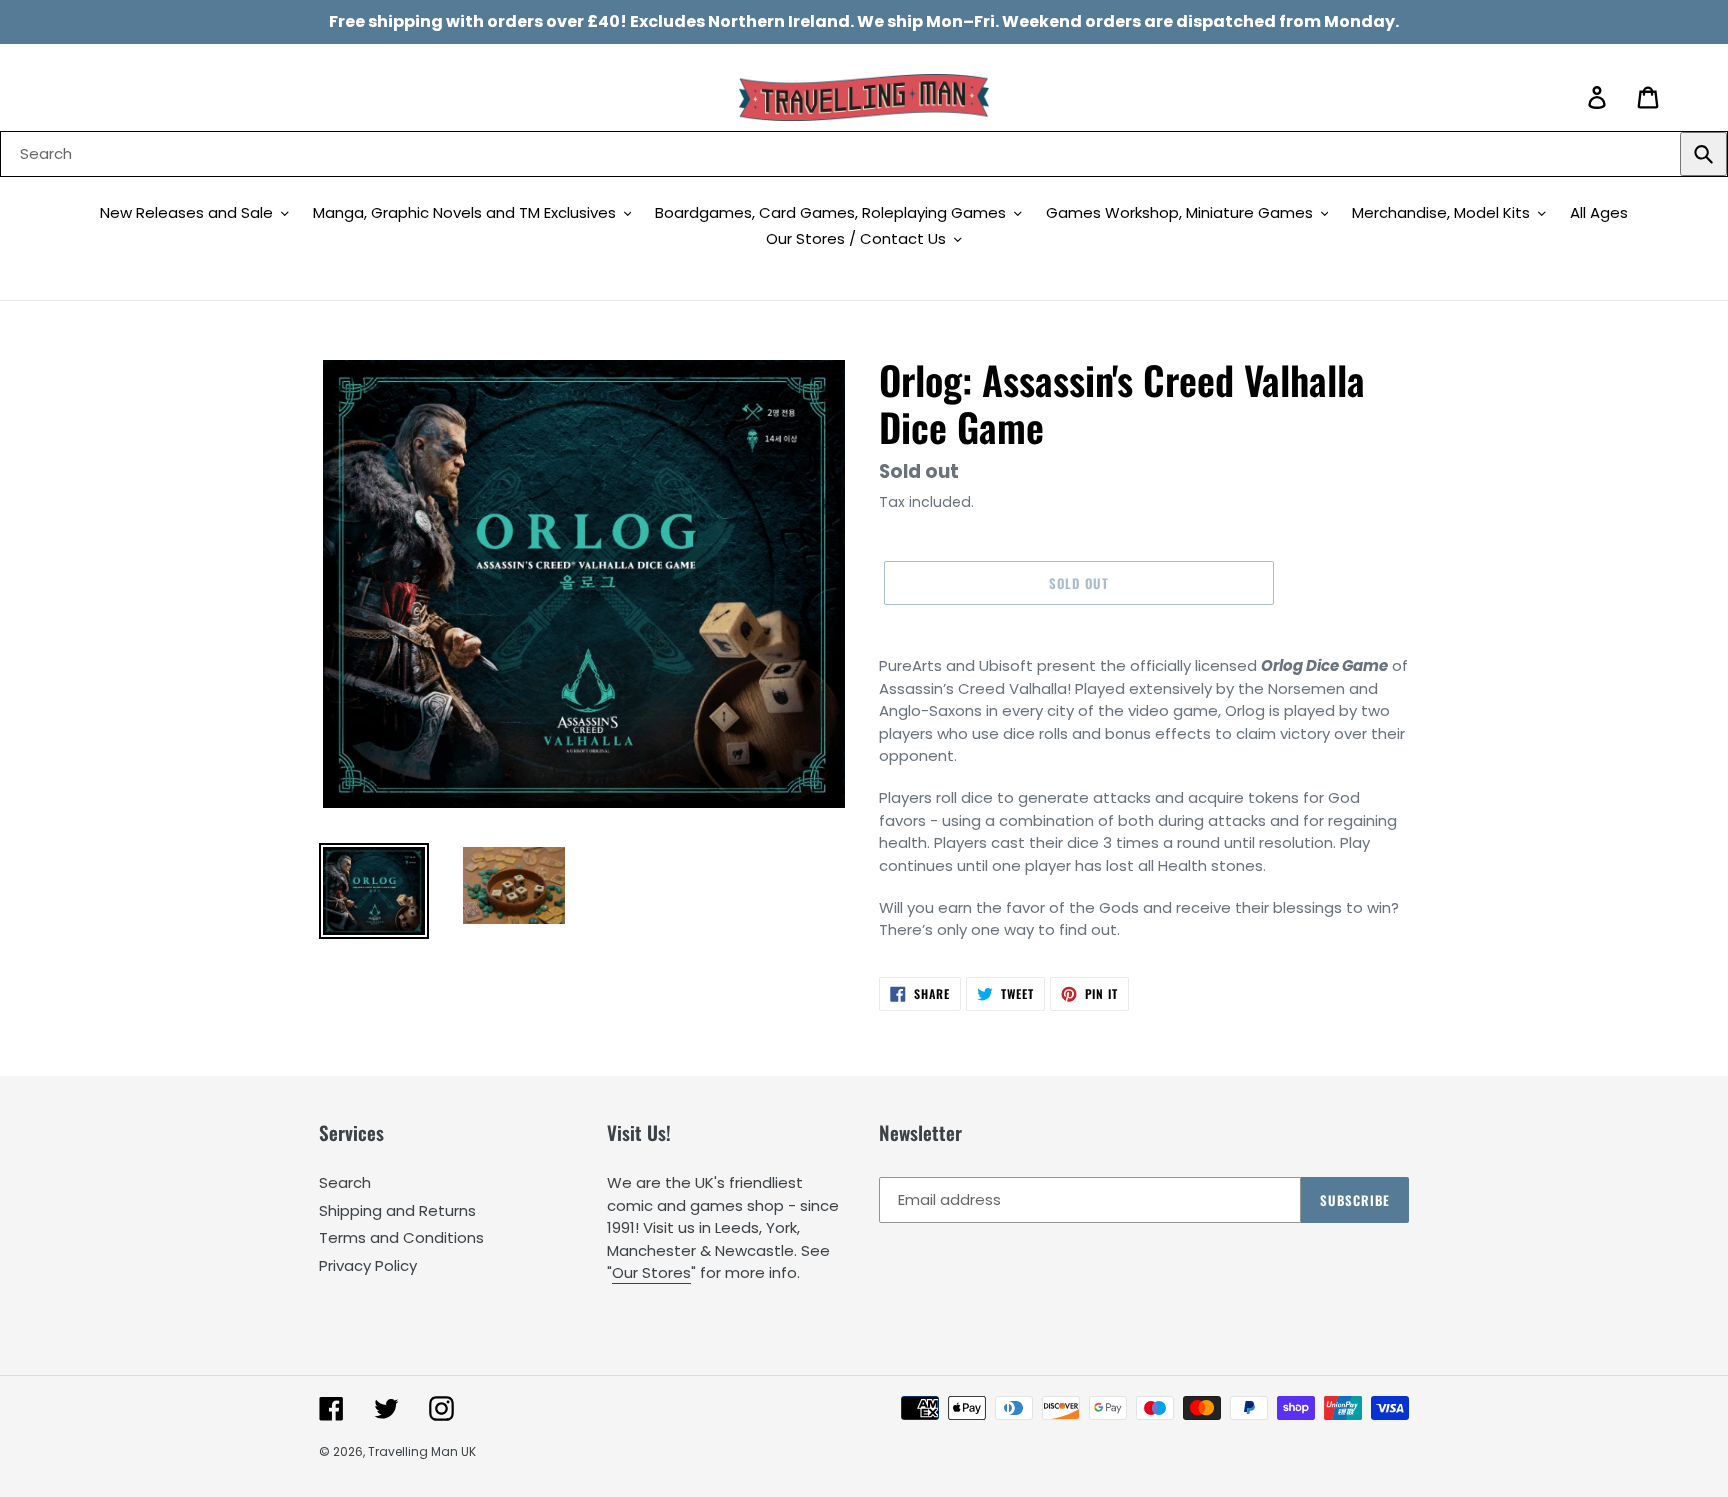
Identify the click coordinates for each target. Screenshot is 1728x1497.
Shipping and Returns (397, 1210)
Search (345, 1182)
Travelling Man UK (422, 1451)
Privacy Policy (368, 1265)
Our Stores (651, 1272)
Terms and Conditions (401, 1237)
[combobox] (864, 154)
